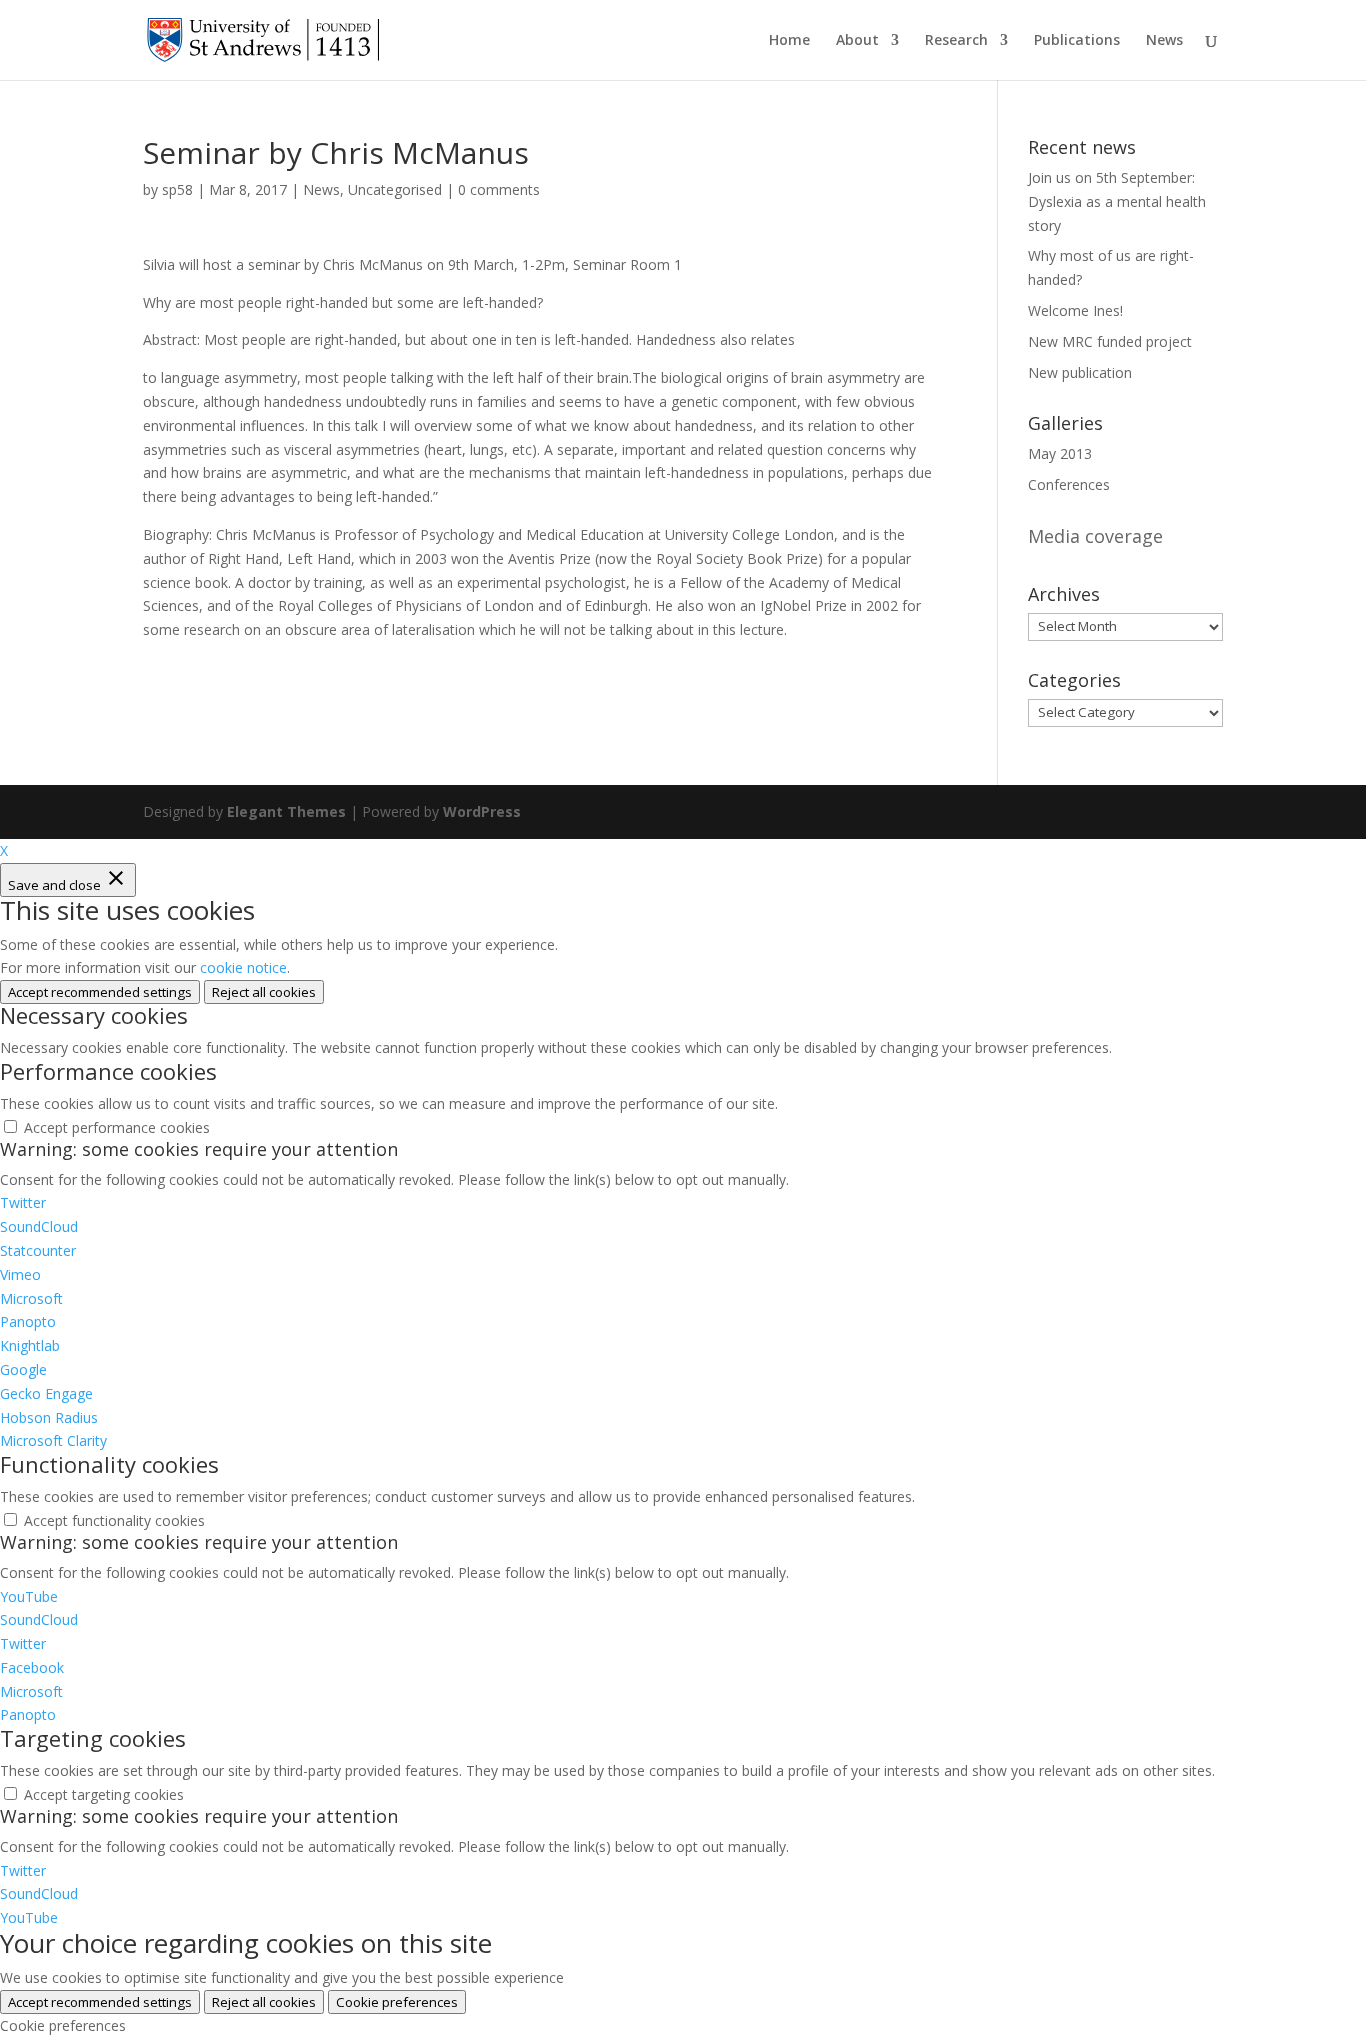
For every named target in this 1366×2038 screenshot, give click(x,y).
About (857, 41)
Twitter (23, 1202)
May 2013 (1060, 453)
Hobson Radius (49, 1417)
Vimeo (20, 1274)
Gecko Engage (46, 1393)
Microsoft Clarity (53, 1440)
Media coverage (1095, 536)
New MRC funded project (1110, 341)
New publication (1080, 372)
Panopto (28, 1321)
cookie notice (243, 967)
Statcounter (38, 1250)
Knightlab (30, 1345)
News (1164, 41)
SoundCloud (39, 1226)
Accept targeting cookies (104, 1794)
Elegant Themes (286, 811)
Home (789, 41)
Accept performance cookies (117, 1127)
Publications (1077, 41)
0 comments (499, 189)
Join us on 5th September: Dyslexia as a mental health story (1117, 201)
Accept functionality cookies (114, 1520)
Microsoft (31, 1298)
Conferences (1069, 484)
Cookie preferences (397, 2002)
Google (23, 1369)
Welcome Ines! (1075, 310)
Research (956, 41)
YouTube (29, 1596)
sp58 (177, 189)
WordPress (482, 811)
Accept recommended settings (100, 992)
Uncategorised (395, 189)
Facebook (32, 1667)
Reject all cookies (264, 992)
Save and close (56, 885)
